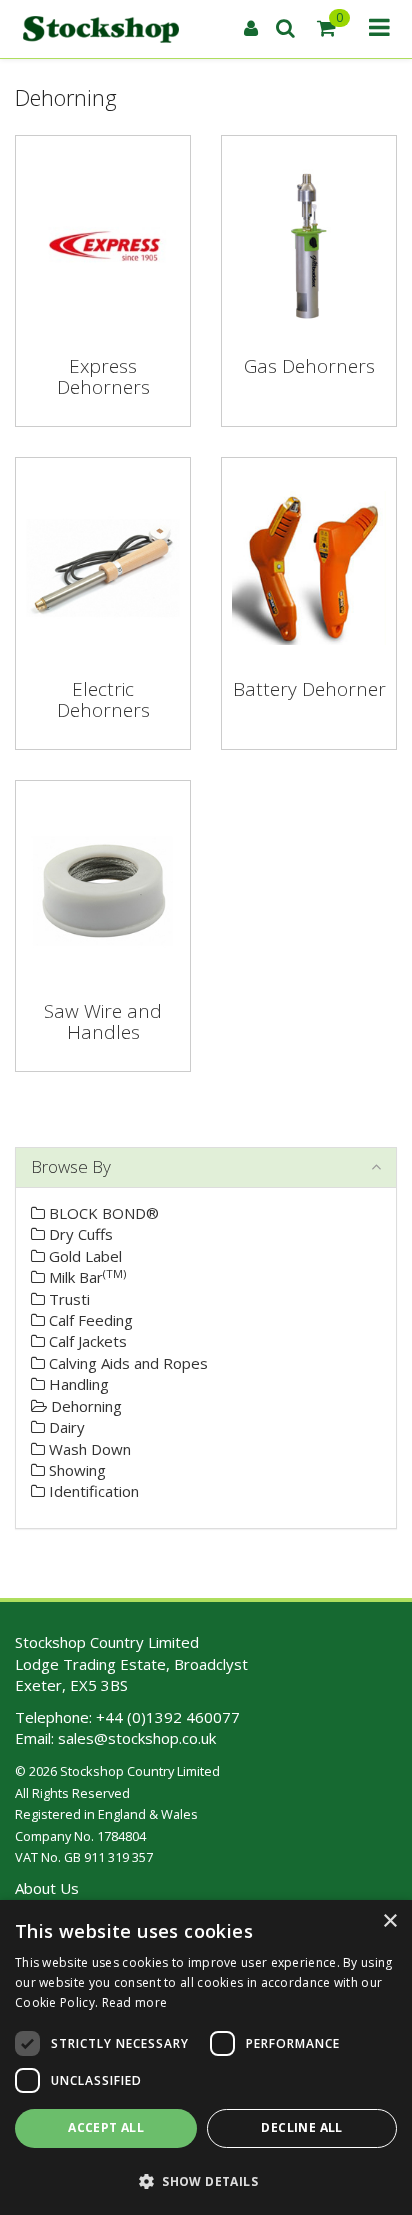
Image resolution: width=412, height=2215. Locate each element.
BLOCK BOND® (102, 1213)
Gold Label (83, 1256)
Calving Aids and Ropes (126, 1363)
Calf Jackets (86, 1341)
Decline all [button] (301, 2127)
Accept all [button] (106, 2127)
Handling (77, 1384)
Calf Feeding (89, 1320)
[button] (206, 2180)
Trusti (67, 1299)
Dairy (65, 1427)
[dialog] (206, 2057)
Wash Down (88, 1449)
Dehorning (84, 1406)
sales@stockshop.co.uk (137, 1738)
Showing (75, 1470)
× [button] (389, 1921)
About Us (47, 1888)
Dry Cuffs (79, 1234)
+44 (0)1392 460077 (168, 1717)
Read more (135, 2002)
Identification (92, 1491)
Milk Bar (85, 1277)
